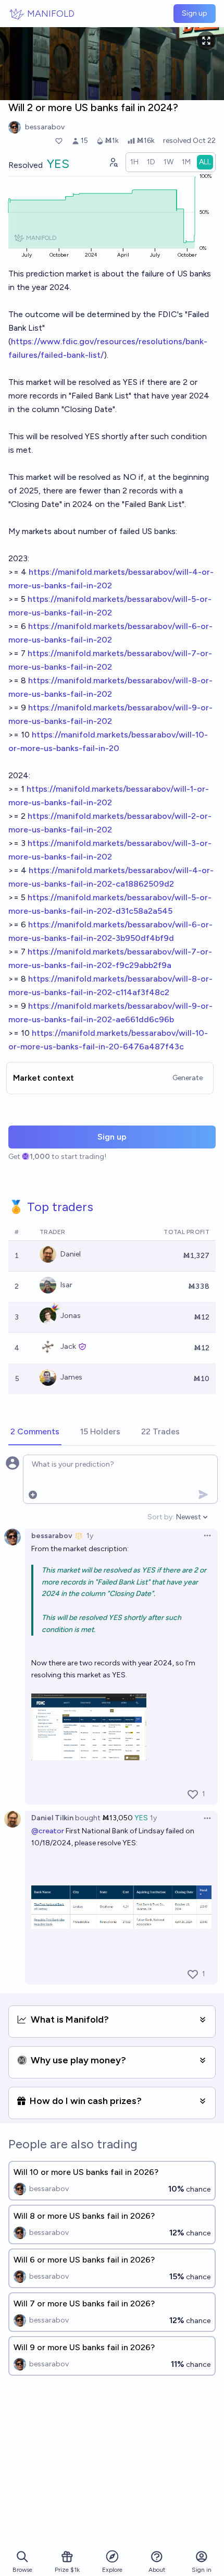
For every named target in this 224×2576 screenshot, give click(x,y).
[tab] (35, 1432)
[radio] (134, 162)
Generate (188, 1078)
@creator (48, 1831)
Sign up (195, 13)
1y (90, 1536)
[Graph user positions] (113, 162)
